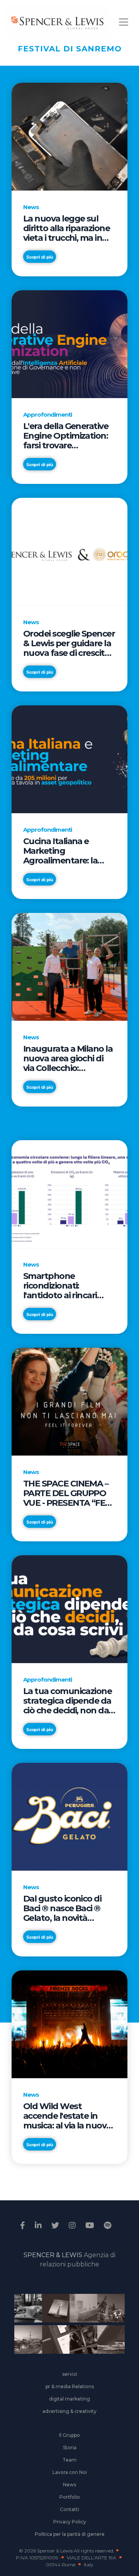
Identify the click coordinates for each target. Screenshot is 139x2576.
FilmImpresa (53, 2344)
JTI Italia (81, 2313)
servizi (70, 2374)
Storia (70, 2447)
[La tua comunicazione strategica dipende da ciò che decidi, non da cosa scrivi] (69, 1609)
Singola (81, 2344)
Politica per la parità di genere (70, 2534)
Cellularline (53, 2317)
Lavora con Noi (70, 2472)
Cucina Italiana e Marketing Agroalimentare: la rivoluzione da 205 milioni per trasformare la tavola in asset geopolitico (69, 851)
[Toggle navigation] (124, 22)
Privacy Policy (70, 2522)
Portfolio (70, 2497)
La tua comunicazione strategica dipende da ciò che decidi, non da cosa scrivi (67, 1701)
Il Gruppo (69, 2435)
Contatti (69, 2509)
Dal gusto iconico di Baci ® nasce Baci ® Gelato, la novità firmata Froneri (62, 1908)
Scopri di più (40, 257)
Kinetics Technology (25, 2344)
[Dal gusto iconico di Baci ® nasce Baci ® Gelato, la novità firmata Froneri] (69, 1817)
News (69, 2485)
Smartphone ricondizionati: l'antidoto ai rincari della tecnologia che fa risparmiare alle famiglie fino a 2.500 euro (69, 1286)
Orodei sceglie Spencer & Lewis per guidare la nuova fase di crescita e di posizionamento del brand (69, 643)
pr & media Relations (70, 2386)
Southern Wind (108, 2344)
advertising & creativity (69, 2411)
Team (69, 2460)
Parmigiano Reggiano (25, 2313)
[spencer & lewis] (24, 2225)
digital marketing (69, 2399)
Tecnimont (108, 2313)
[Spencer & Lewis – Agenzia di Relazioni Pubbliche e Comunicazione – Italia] (57, 22)
